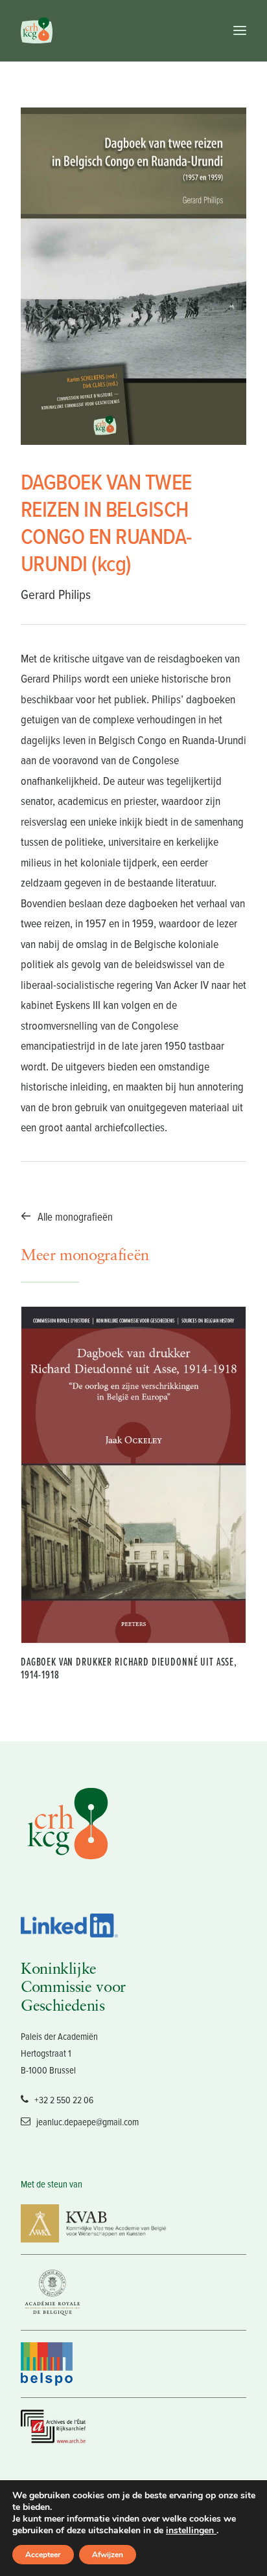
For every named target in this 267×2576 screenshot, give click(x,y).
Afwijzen (108, 2555)
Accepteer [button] (43, 2555)
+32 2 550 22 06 (64, 2100)
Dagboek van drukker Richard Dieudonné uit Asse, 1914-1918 (129, 1668)
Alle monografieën (75, 1216)
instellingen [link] (191, 2530)
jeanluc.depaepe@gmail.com (87, 2122)
